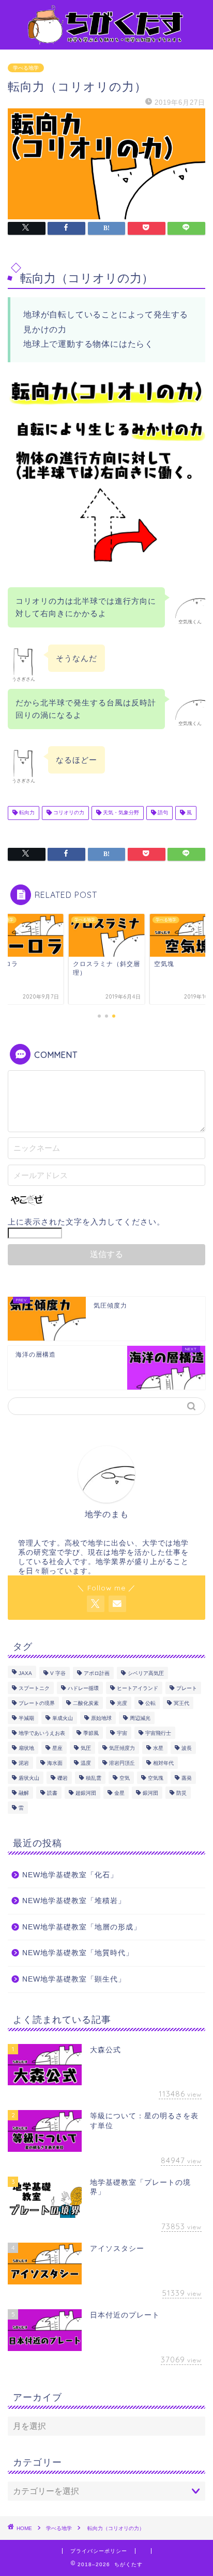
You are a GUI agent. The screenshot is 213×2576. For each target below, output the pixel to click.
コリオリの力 (68, 813)
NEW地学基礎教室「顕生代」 (74, 1979)
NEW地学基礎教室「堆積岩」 (74, 1901)
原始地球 (101, 1718)
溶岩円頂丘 (122, 1763)
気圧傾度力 (122, 1748)
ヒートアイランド (138, 1688)
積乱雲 (94, 1778)
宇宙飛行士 (158, 1733)
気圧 (86, 1748)
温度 (86, 1763)
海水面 (55, 1763)
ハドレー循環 (83, 1688)
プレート (187, 1688)
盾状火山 (29, 1778)
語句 (162, 813)
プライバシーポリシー (99, 2551)
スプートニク (34, 1688)
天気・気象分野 (120, 813)
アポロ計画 (97, 1673)
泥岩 (24, 1763)
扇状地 (26, 1748)
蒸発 (187, 1778)
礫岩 (63, 1778)
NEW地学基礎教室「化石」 (70, 1875)
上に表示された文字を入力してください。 (86, 1222)
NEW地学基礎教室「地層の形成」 (82, 1927)
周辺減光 (140, 1718)
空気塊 (156, 1778)
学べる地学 (26, 68)
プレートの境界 (37, 1703)
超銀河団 (86, 1793)
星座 (57, 1748)
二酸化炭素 (86, 1703)
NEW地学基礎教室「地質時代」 (78, 1953)
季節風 (91, 1733)
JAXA (25, 1673)
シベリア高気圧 (146, 1673)
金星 (119, 1793)
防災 (181, 1793)
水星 (158, 1748)
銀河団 (150, 1793)
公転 (150, 1703)
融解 (24, 1793)
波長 (187, 1748)
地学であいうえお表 (42, 1733)
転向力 (26, 813)
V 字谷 (58, 1673)
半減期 (26, 1718)
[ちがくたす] (107, 41)
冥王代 (181, 1703)
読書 (52, 1793)
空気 (125, 1778)
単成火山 (63, 1718)
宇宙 (122, 1733)
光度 (122, 1703)
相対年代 (163, 1763)
